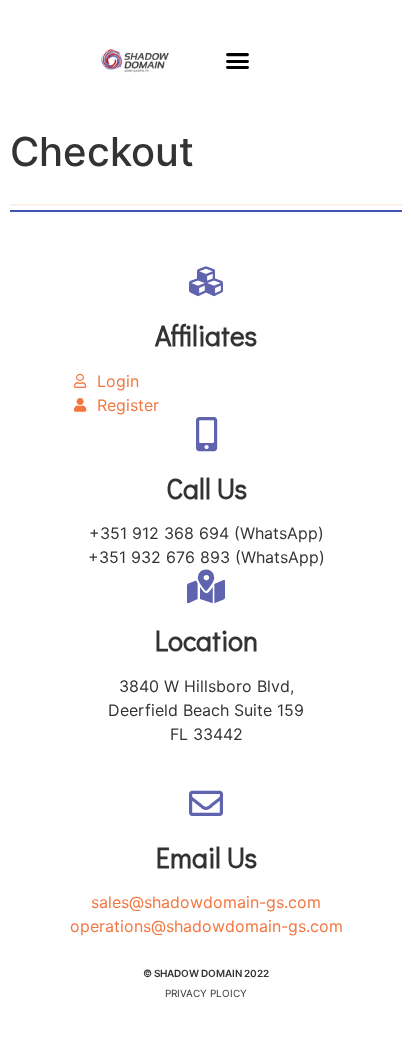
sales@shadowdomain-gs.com (206, 902)
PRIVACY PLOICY (206, 993)
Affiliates (206, 335)
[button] (238, 60)
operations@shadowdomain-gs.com (206, 926)
